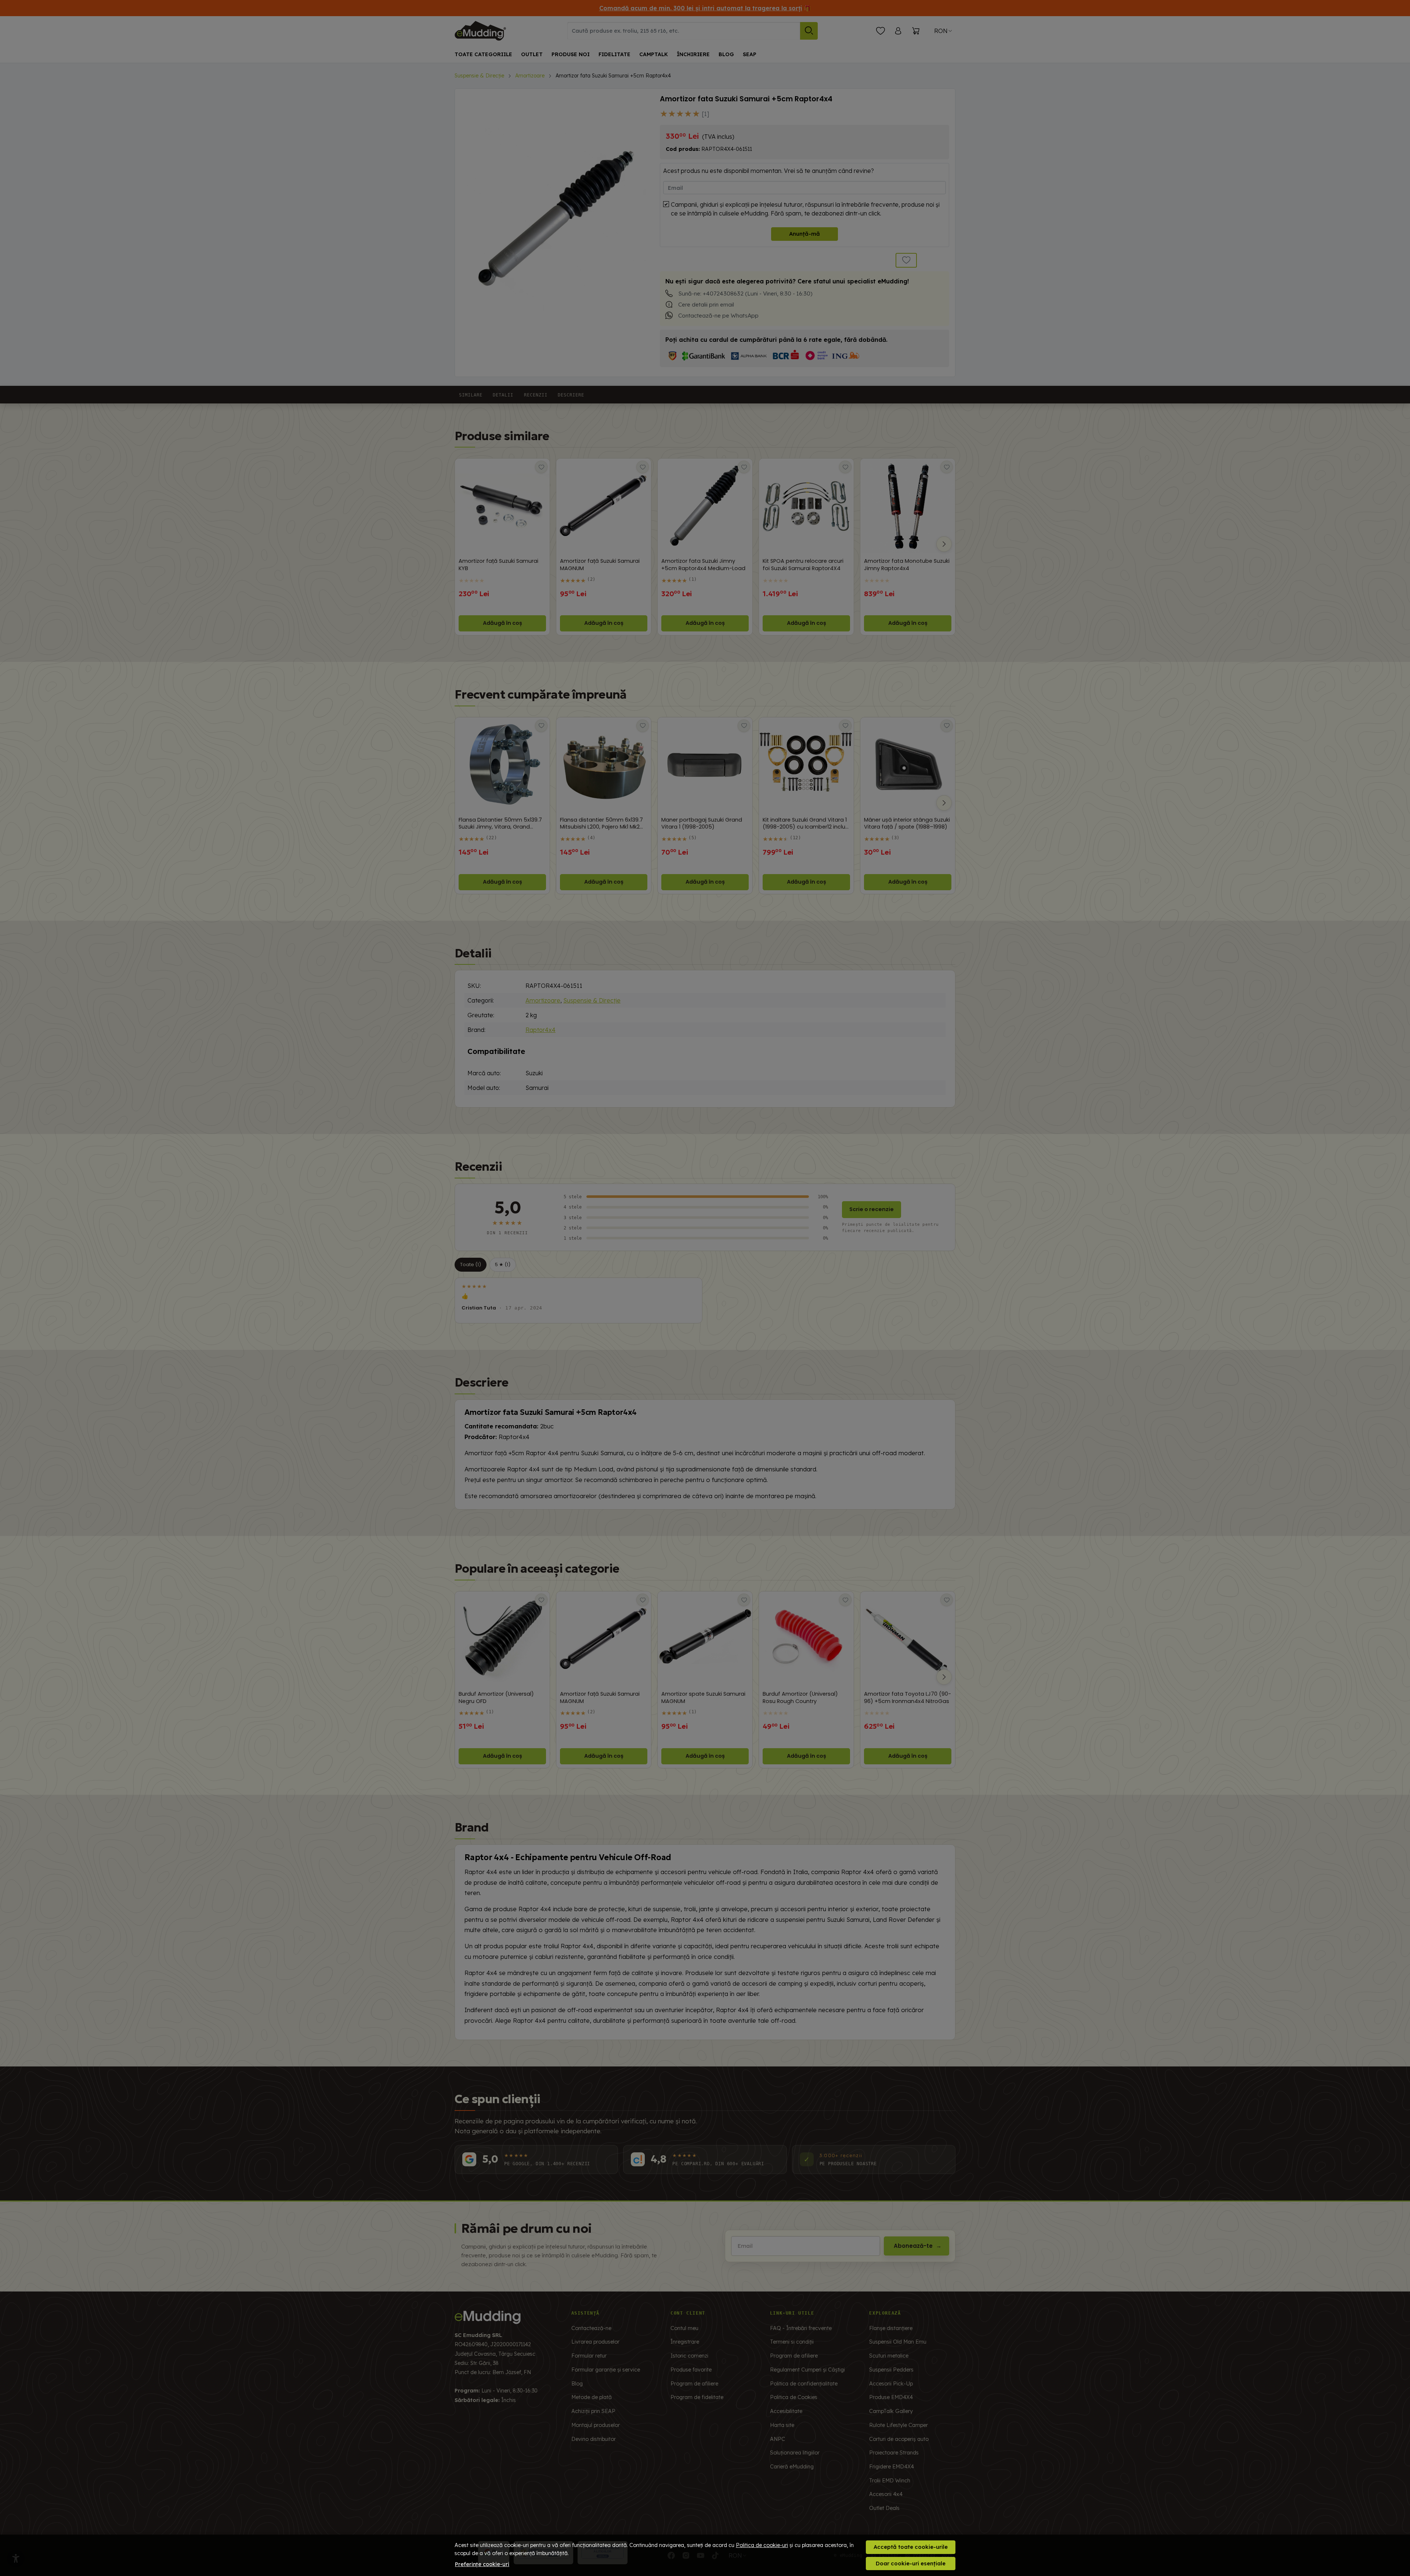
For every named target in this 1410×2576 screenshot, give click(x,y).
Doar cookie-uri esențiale (911, 2563)
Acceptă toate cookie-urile (911, 2547)
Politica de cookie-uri (762, 2545)
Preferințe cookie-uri (482, 2564)
